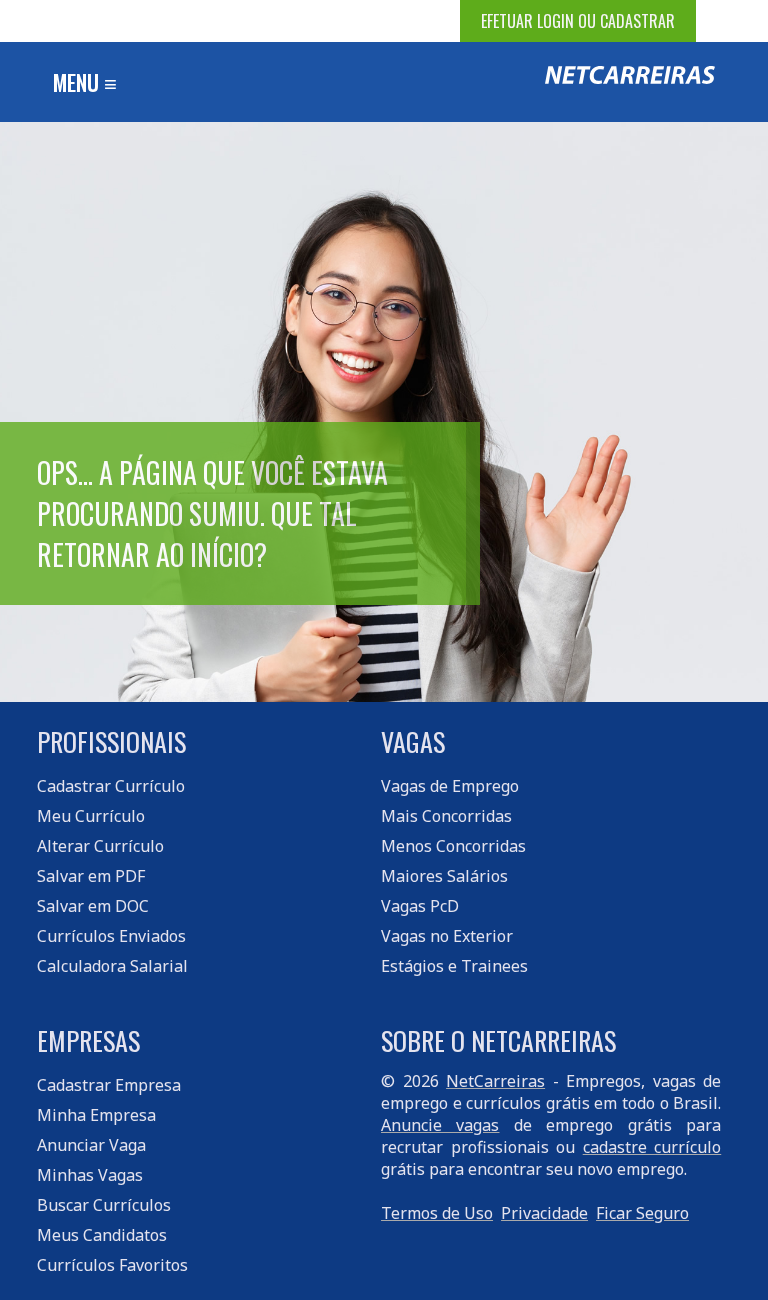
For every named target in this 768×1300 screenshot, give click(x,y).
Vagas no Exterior (447, 936)
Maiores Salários (444, 876)
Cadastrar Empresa (109, 1085)
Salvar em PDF (91, 876)
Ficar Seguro (642, 1213)
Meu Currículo (91, 816)
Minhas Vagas (90, 1175)
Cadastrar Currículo (111, 786)
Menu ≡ (85, 82)
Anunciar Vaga (91, 1145)
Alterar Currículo (100, 846)
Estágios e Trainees (454, 966)
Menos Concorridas (453, 846)
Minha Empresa (96, 1115)
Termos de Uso (437, 1213)
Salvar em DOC (93, 906)
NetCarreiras (495, 1081)
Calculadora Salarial (112, 966)
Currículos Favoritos (112, 1265)
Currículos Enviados (111, 936)
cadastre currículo (652, 1147)
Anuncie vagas (440, 1125)
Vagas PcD (420, 906)
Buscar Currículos (104, 1205)
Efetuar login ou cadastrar (578, 21)
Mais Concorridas (446, 816)
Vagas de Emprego (450, 786)
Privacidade (544, 1213)
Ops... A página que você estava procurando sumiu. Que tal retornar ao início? (212, 513)
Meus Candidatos (102, 1235)
